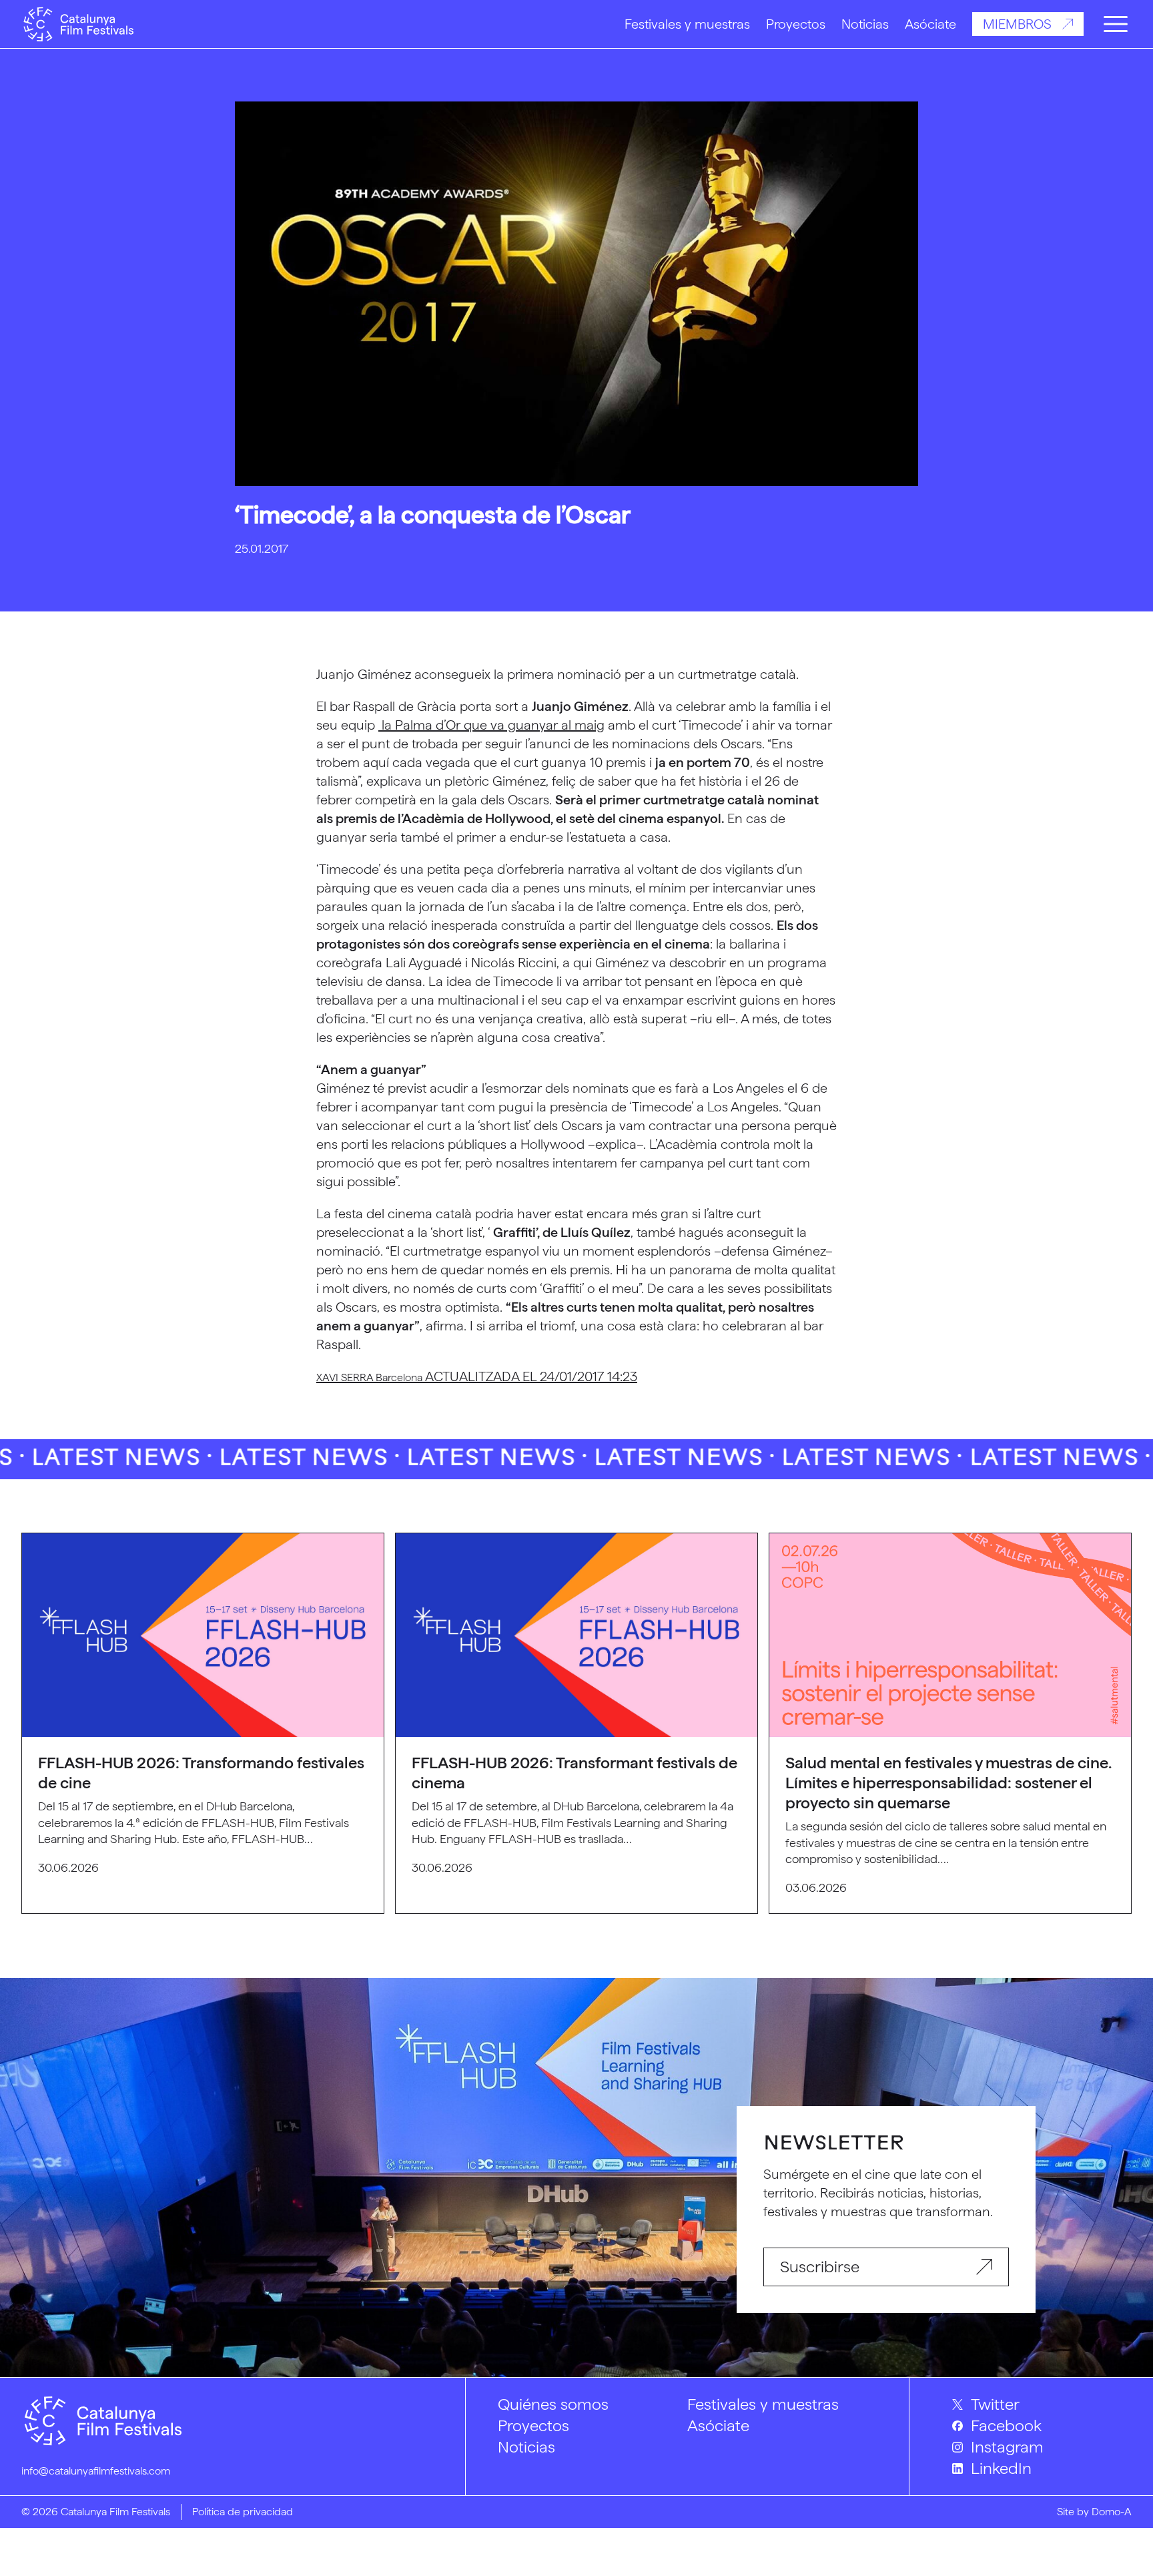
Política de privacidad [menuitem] (243, 2512)
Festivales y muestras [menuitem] (763, 2404)
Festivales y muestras (687, 24)
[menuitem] (1042, 2404)
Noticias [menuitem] (526, 2447)
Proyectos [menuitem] (533, 2425)
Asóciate (930, 24)
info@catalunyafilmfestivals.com (96, 2471)
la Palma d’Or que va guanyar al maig (491, 725)
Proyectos (796, 24)
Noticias (865, 24)
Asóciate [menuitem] (718, 2425)
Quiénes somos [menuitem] (553, 2404)
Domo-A (1112, 2512)
